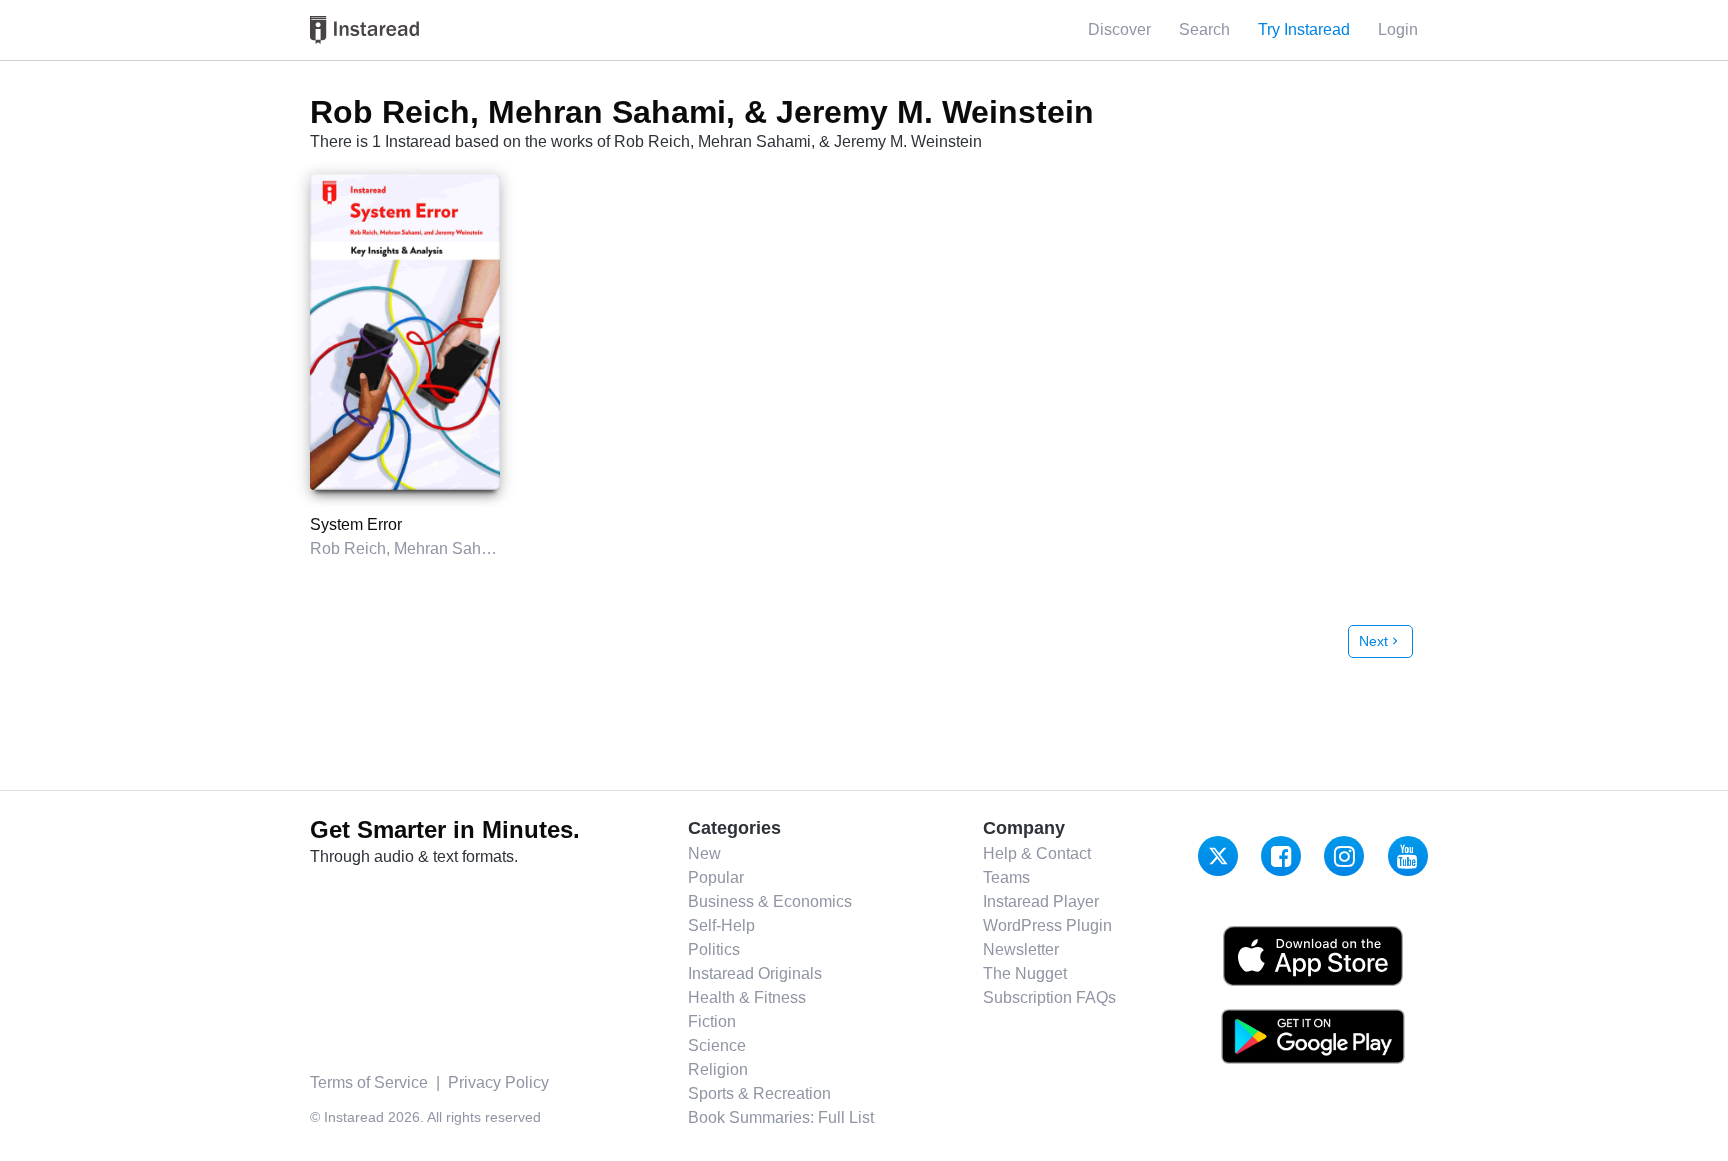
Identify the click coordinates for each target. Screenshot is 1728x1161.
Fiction (712, 1021)
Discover (1119, 29)
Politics (714, 949)
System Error (356, 524)
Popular (716, 877)
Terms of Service (369, 1082)
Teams (1006, 877)
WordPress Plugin (1047, 925)
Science (717, 1045)
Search (1204, 29)
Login (1398, 29)
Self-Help (721, 925)
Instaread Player (1041, 901)
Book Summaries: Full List (781, 1117)
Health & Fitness (747, 997)
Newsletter (1021, 949)
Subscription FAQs (1049, 997)
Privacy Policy (498, 1082)
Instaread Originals (755, 973)
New (704, 853)
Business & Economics (770, 901)
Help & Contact (1037, 853)
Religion (718, 1069)
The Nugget (1025, 973)
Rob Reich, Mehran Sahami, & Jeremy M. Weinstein (494, 548)
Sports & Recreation (759, 1093)
